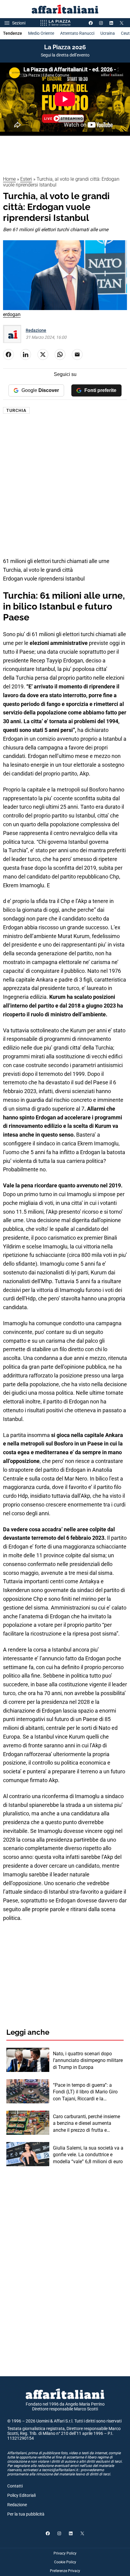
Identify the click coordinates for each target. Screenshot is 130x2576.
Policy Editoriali (21, 2495)
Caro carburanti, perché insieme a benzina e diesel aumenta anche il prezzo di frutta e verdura (86, 2124)
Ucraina (108, 33)
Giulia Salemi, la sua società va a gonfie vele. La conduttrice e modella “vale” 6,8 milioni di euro (88, 2155)
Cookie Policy (65, 2562)
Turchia (16, 410)
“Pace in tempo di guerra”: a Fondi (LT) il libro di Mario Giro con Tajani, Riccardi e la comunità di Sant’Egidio (85, 2092)
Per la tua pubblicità (26, 2514)
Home (9, 179)
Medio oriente (41, 33)
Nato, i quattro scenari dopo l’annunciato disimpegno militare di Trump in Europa (88, 2060)
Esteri (26, 179)
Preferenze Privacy (65, 2571)
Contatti (15, 2486)
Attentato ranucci (77, 33)
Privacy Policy (65, 2553)
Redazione (36, 330)
